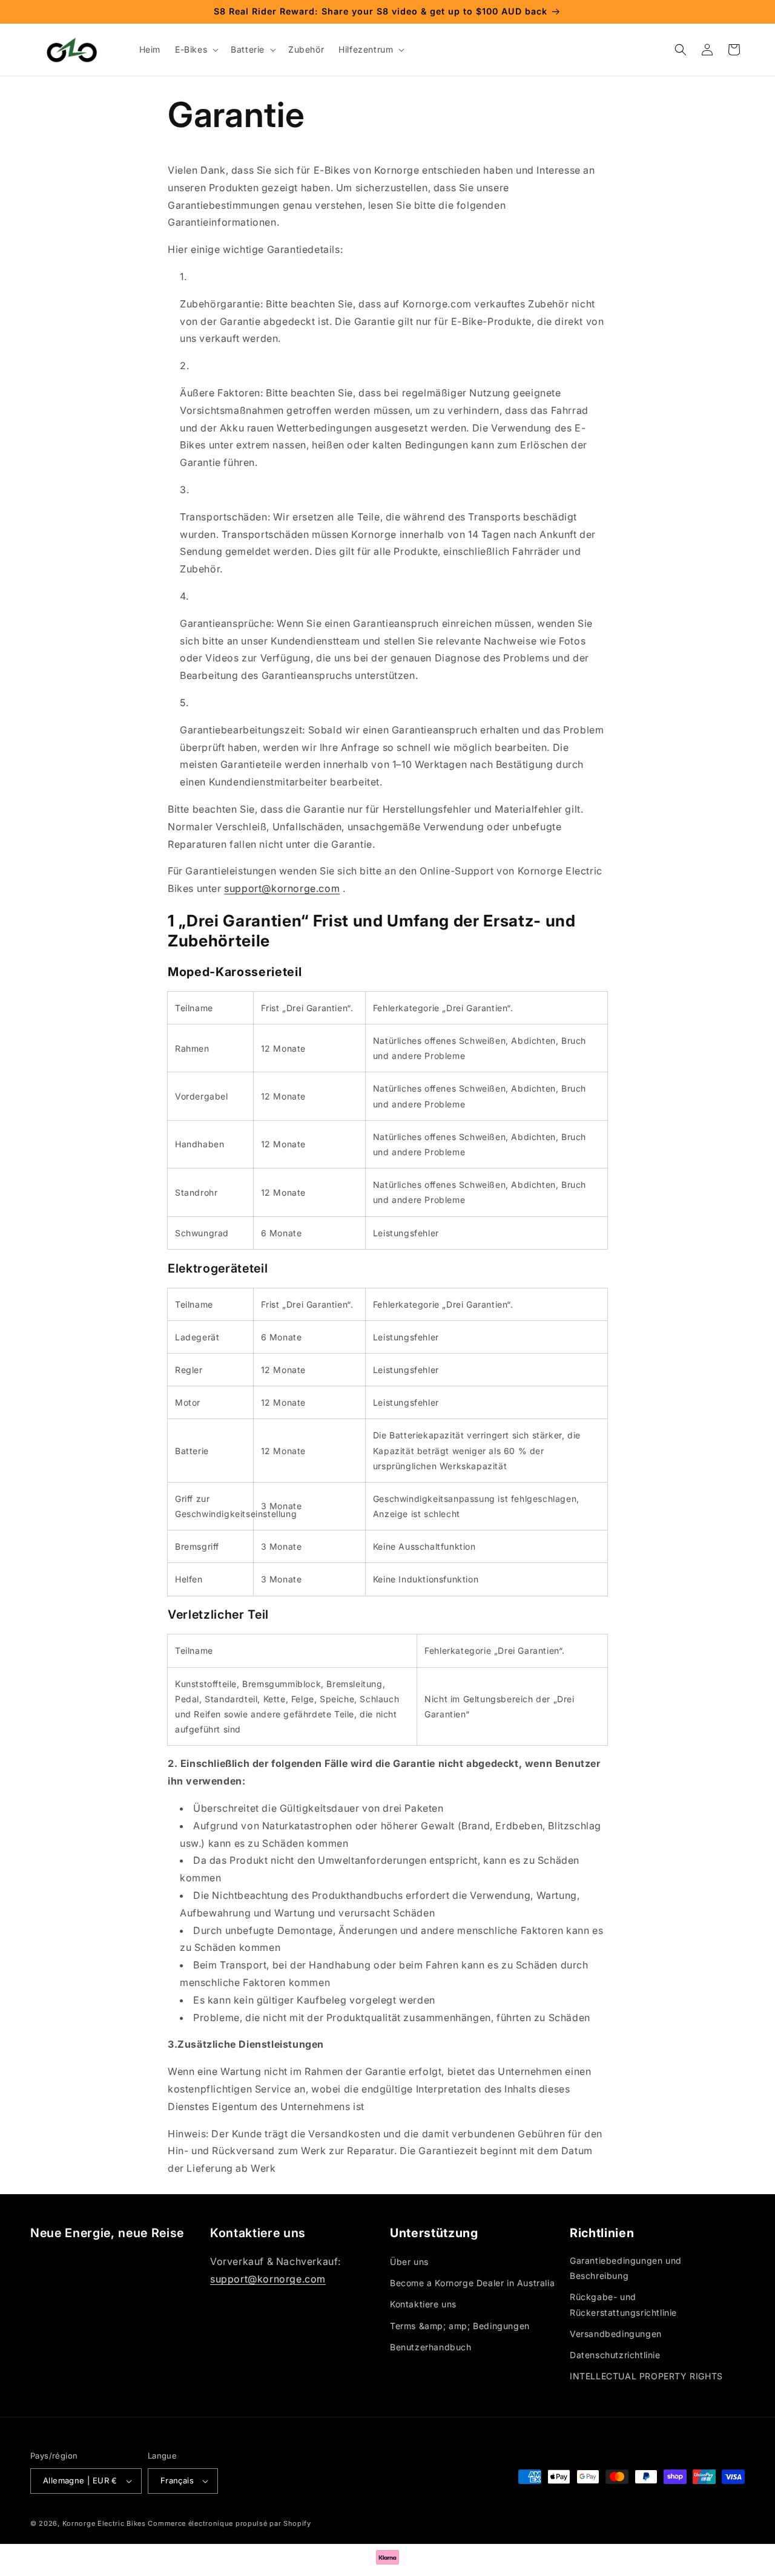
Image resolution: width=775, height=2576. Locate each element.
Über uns (409, 2262)
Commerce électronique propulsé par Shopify (229, 2523)
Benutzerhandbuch (431, 2347)
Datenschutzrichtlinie (615, 2355)
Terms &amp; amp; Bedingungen (460, 2326)
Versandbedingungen (616, 2334)
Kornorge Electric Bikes (104, 2523)
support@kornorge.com (282, 888)
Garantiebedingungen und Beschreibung (626, 2268)
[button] (196, 50)
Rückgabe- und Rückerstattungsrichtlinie (623, 2304)
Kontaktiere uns (423, 2304)
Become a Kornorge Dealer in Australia (472, 2283)
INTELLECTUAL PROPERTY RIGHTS (646, 2376)
